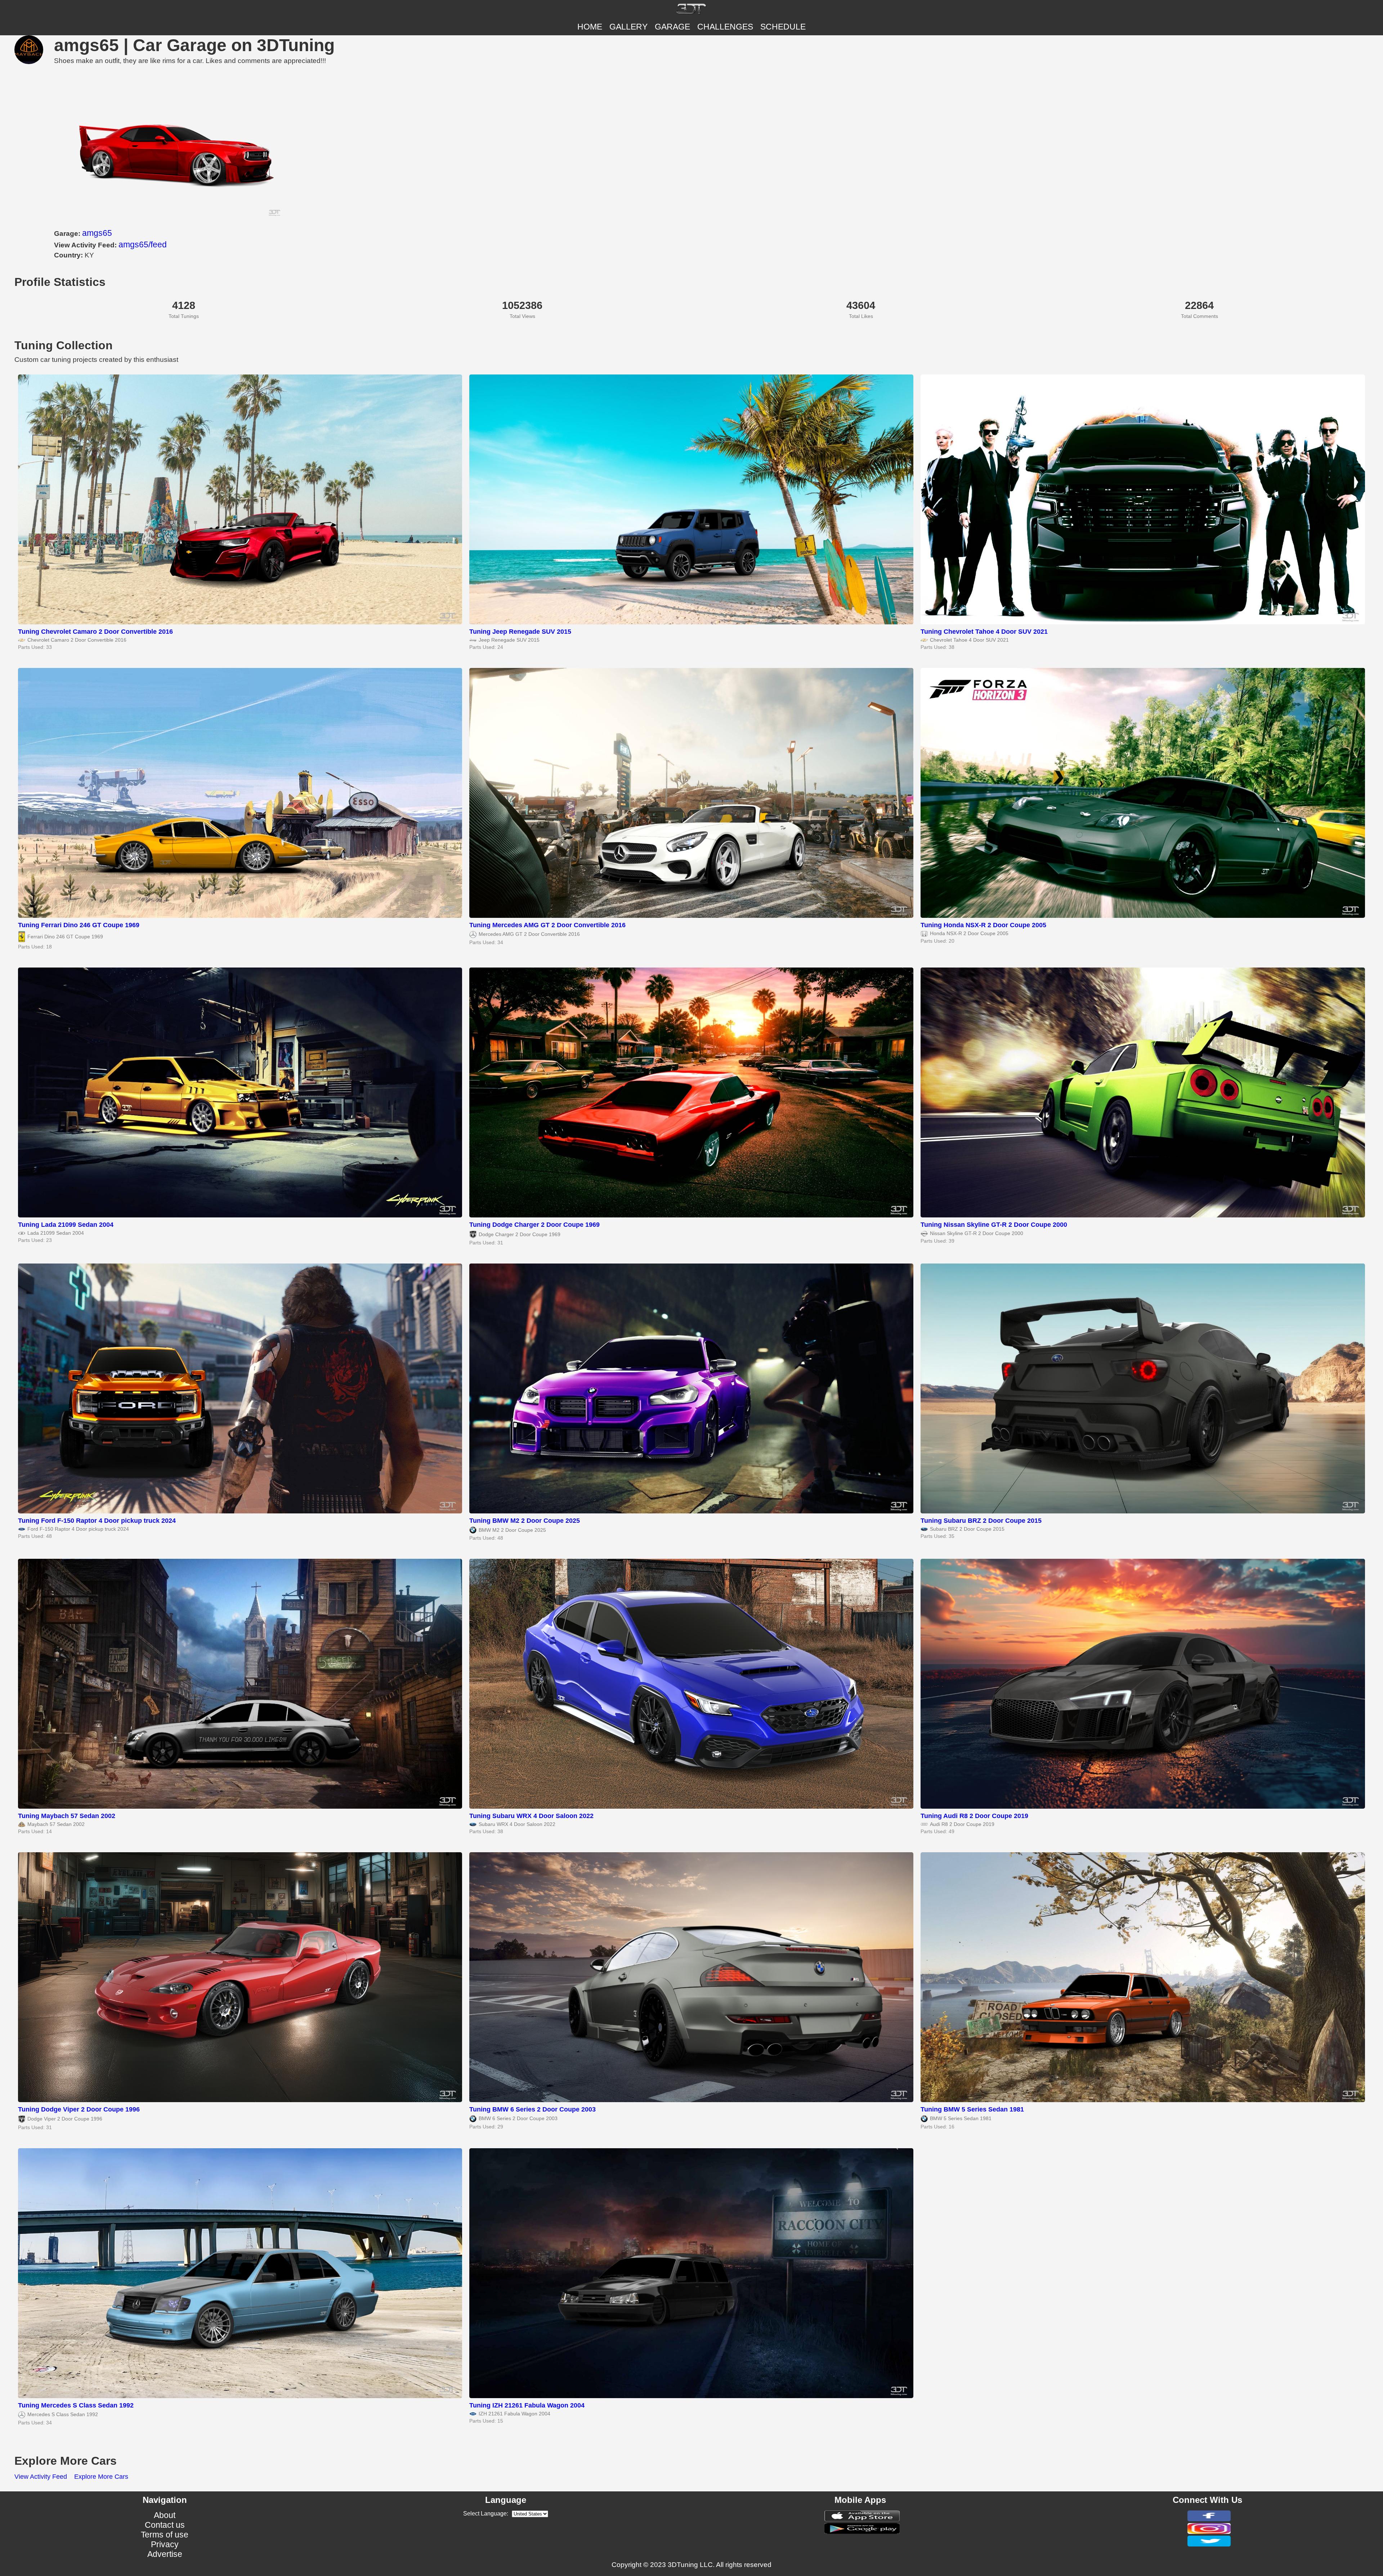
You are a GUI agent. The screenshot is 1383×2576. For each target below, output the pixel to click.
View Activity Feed (41, 2477)
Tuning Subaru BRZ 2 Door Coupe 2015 (981, 1521)
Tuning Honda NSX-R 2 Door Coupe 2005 (983, 925)
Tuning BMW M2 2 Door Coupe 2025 (525, 1521)
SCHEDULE (783, 27)
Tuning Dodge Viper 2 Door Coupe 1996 (79, 2109)
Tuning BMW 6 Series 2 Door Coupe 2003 (532, 2109)
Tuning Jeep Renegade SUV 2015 (520, 632)
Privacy (165, 2544)
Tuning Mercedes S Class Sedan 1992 (76, 2405)
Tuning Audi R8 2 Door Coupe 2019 (974, 1816)
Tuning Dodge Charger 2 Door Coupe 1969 (534, 1225)
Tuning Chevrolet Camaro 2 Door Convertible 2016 (95, 632)
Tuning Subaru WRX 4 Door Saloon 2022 (531, 1816)
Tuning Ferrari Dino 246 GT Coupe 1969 (79, 925)
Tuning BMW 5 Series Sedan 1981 (972, 2109)
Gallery (628, 27)
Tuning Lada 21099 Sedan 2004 (66, 1225)
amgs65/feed (143, 244)
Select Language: (486, 2514)
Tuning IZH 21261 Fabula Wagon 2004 (527, 2405)
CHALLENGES (725, 27)
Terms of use (165, 2535)
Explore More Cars (101, 2477)
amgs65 (97, 233)
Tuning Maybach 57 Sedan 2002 (67, 1816)
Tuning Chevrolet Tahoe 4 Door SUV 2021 (984, 632)
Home (590, 27)
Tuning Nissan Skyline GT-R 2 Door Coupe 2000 (994, 1225)
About (165, 2515)
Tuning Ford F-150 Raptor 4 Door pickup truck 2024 (97, 1521)
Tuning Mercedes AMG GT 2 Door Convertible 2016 (547, 925)
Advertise (165, 2554)
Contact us (165, 2525)
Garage (672, 27)
